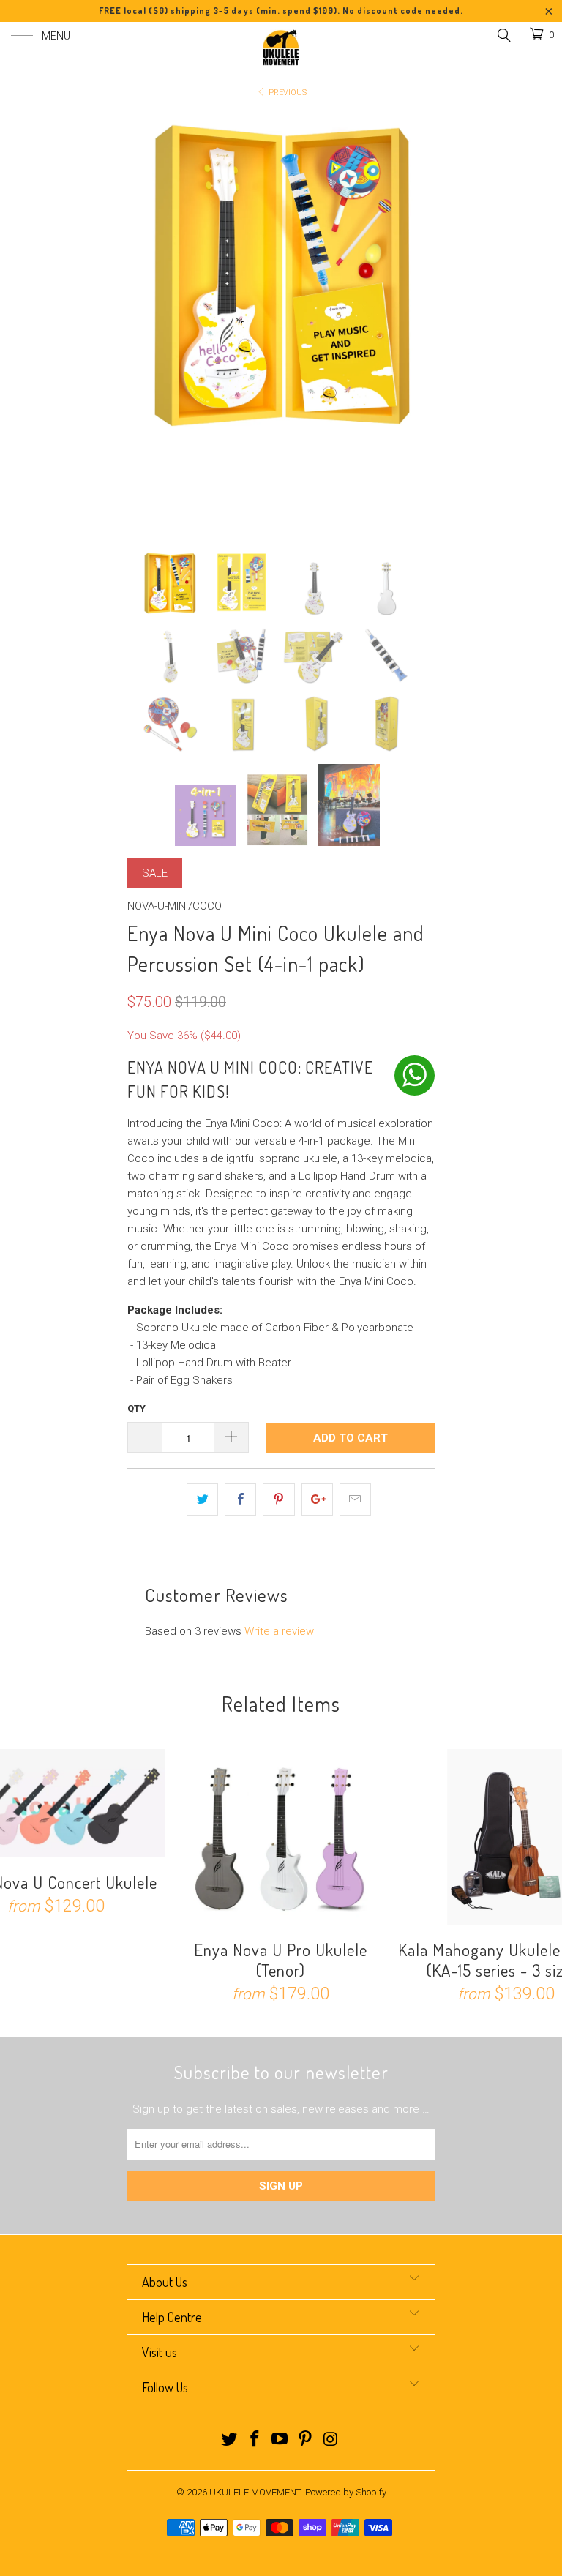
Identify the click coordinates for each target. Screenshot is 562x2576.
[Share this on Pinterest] (278, 1499)
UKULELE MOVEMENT (255, 2492)
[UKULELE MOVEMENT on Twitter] (230, 2440)
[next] (419, 321)
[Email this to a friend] (355, 1499)
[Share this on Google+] (317, 1499)
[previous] (143, 321)
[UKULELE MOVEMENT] (281, 48)
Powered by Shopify (346, 2492)
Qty (136, 1408)
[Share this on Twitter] (202, 1499)
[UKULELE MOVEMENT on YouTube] (280, 2440)
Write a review (279, 1631)
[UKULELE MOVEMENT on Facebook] (255, 2440)
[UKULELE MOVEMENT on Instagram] (331, 2440)
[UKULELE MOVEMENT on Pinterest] (306, 2440)
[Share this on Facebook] (240, 1499)
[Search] (503, 35)
